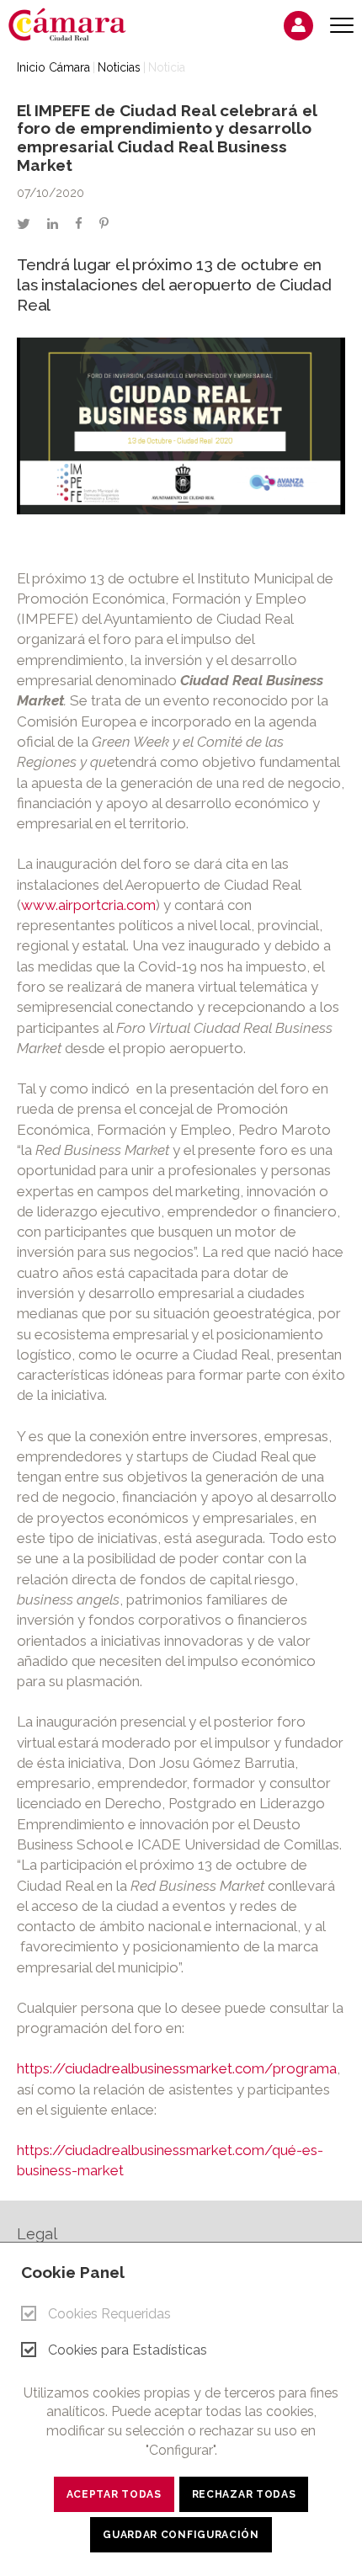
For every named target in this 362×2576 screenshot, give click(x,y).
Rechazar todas (244, 2494)
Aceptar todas (114, 2494)
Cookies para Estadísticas (128, 2350)
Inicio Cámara (53, 67)
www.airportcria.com (88, 905)
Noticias (119, 67)
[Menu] (342, 26)
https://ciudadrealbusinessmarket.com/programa (177, 2068)
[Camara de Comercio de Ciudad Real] (76, 24)
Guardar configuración (181, 2535)
